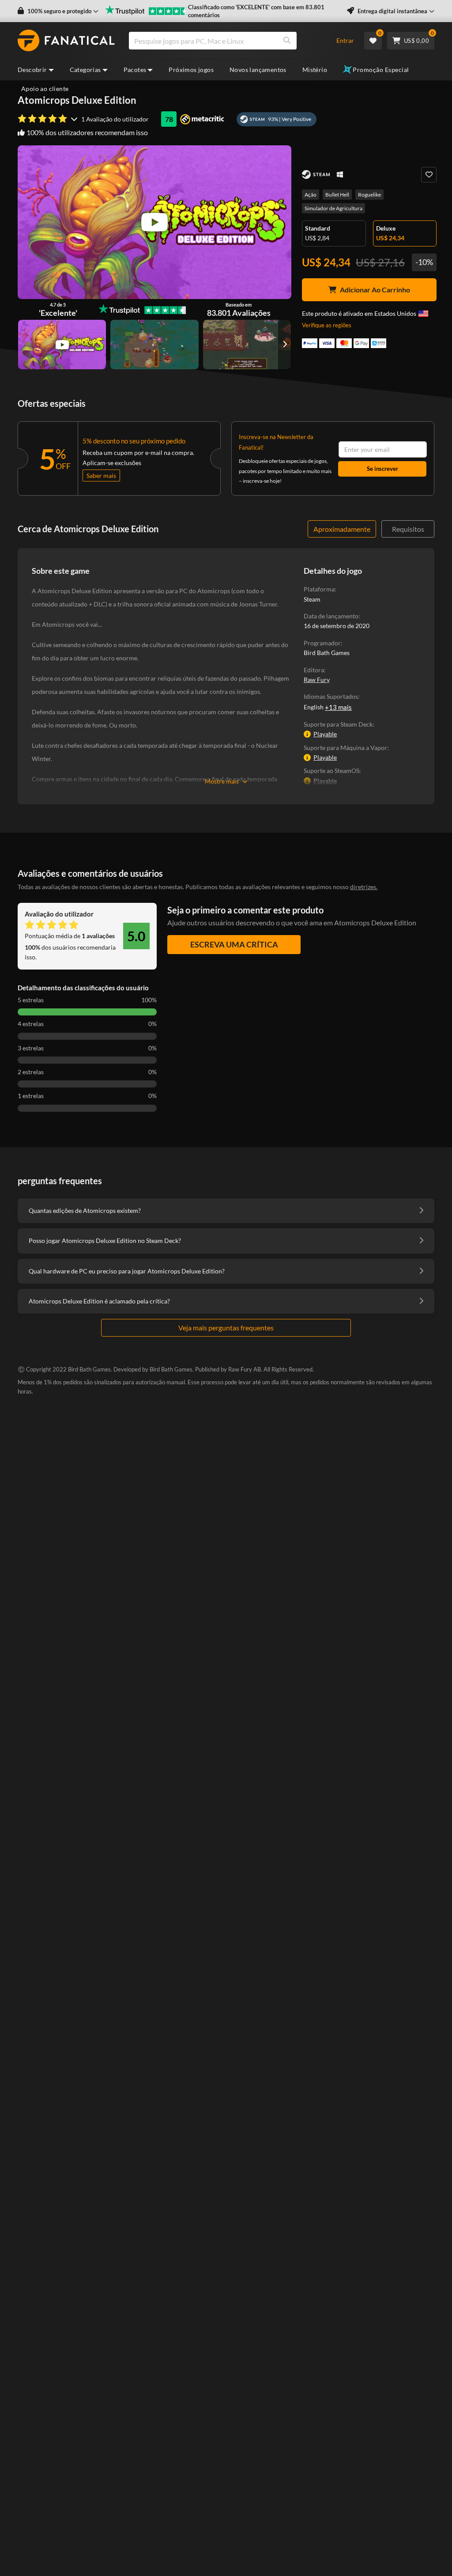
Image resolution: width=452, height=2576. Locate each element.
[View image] (62, 345)
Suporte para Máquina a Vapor (345, 748)
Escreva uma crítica (234, 944)
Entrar (345, 40)
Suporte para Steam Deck (338, 724)
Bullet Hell (337, 195)
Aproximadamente (342, 529)
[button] (58, 11)
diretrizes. (364, 887)
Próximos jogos (191, 70)
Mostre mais (222, 781)
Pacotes (135, 70)
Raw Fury (317, 680)
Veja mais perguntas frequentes (226, 1328)
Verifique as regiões (327, 325)
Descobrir (32, 70)
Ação (311, 195)
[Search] (287, 41)
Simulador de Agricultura (333, 208)
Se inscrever (382, 469)
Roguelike (369, 195)
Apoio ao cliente (45, 89)
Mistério (315, 70)
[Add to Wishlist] (429, 175)
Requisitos (408, 529)
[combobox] (228, 41)
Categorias (85, 70)
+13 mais (338, 707)
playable (325, 734)
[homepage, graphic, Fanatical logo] (66, 41)
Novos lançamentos (258, 70)
